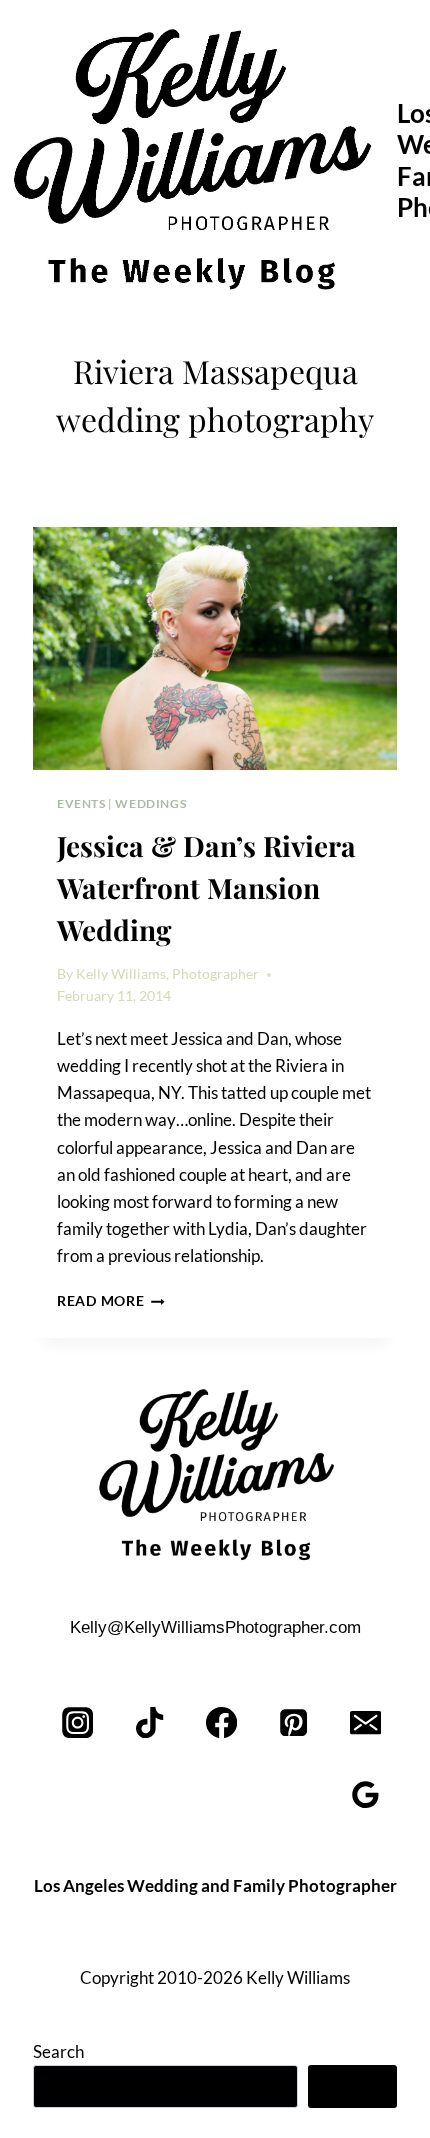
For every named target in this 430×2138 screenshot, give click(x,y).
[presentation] (215, 648)
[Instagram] (78, 1722)
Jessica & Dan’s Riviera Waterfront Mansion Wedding (206, 887)
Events (81, 803)
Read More (111, 1301)
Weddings (150, 803)
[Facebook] (222, 1722)
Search (58, 2051)
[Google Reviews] (365, 1794)
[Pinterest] (293, 1722)
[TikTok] (150, 1722)
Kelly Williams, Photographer (167, 974)
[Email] (365, 1722)
